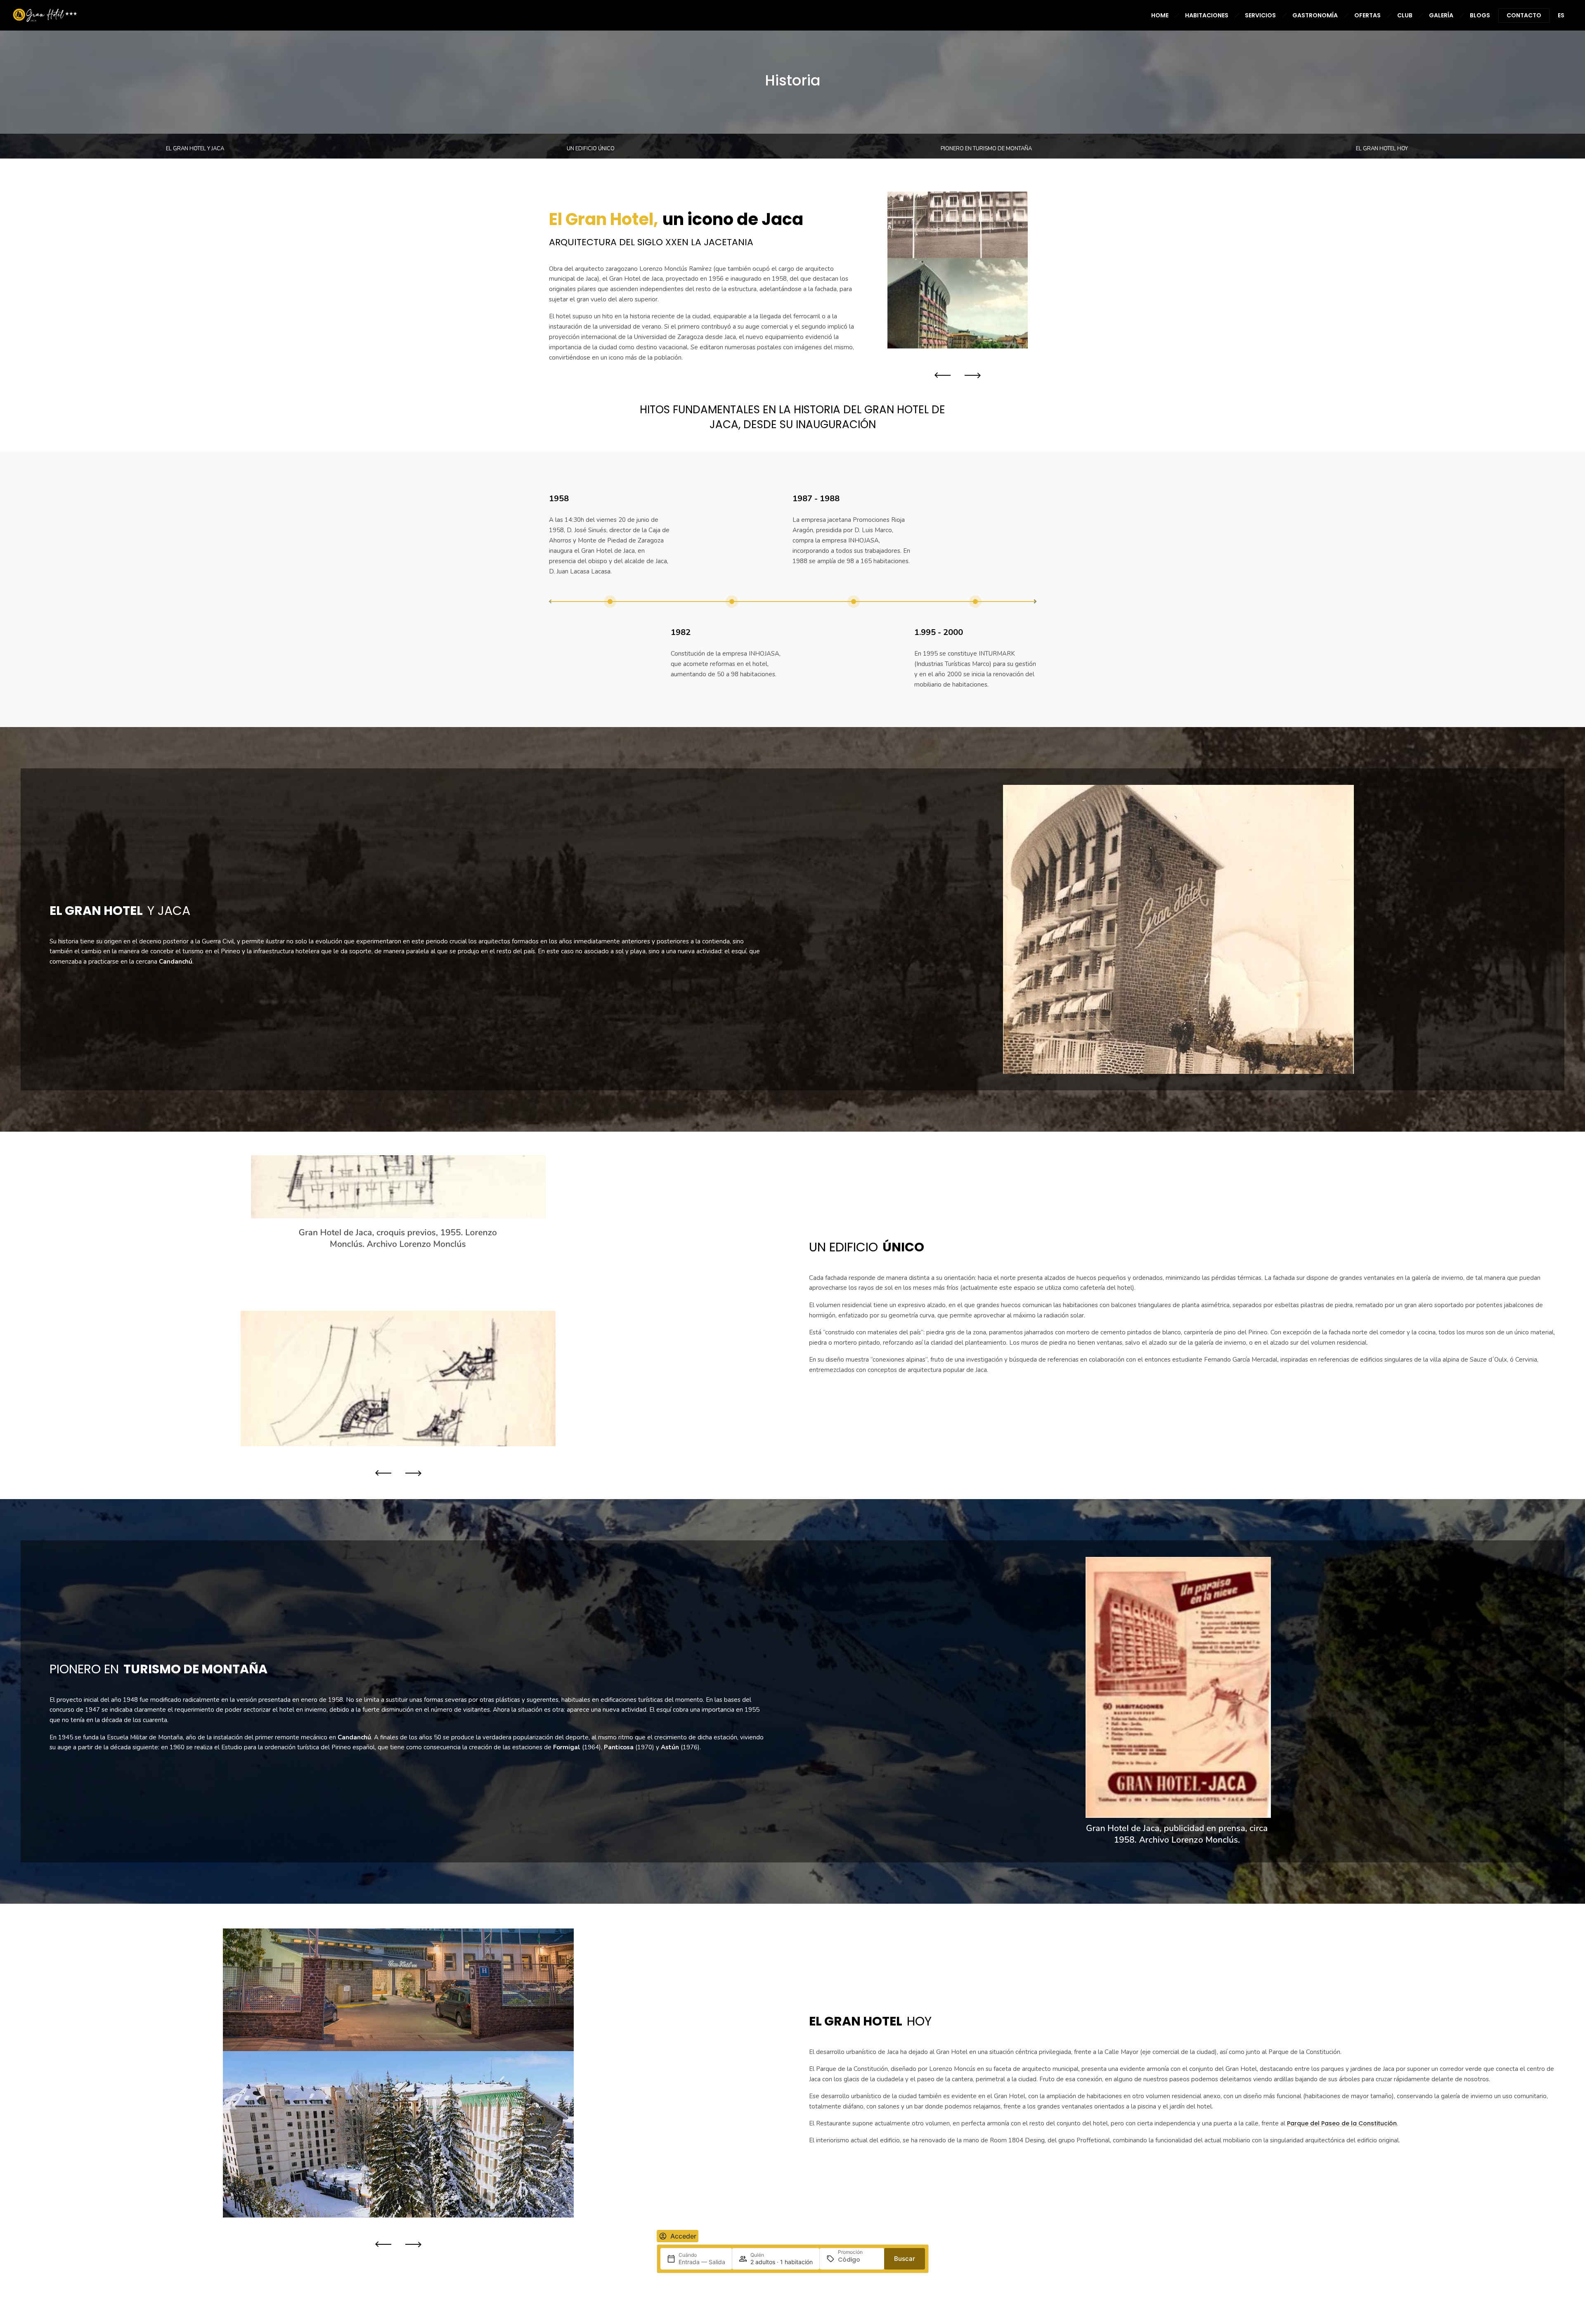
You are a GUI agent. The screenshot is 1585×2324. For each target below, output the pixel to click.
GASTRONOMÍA (1315, 15)
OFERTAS (1367, 15)
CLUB (1405, 15)
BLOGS (1480, 15)
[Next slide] (970, 375)
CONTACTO (1524, 15)
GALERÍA (1441, 15)
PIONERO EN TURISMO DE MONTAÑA (986, 149)
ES (1561, 15)
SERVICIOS (1260, 15)
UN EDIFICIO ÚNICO (591, 149)
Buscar (905, 2259)
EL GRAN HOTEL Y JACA (195, 149)
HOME (1160, 15)
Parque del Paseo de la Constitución (1342, 2123)
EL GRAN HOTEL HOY (1382, 149)
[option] (958, 270)
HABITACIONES (1207, 15)
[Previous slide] (945, 375)
